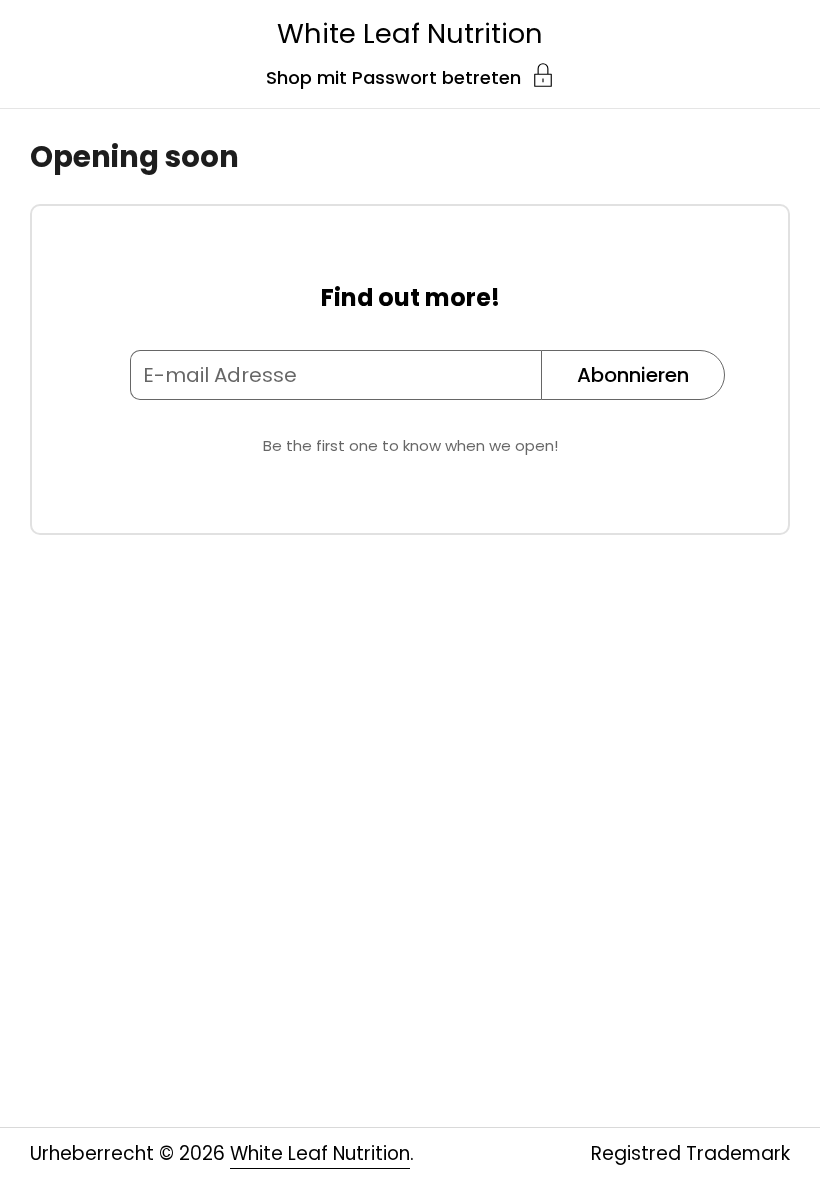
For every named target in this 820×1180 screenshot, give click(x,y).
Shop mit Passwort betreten (393, 76)
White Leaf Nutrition (410, 33)
